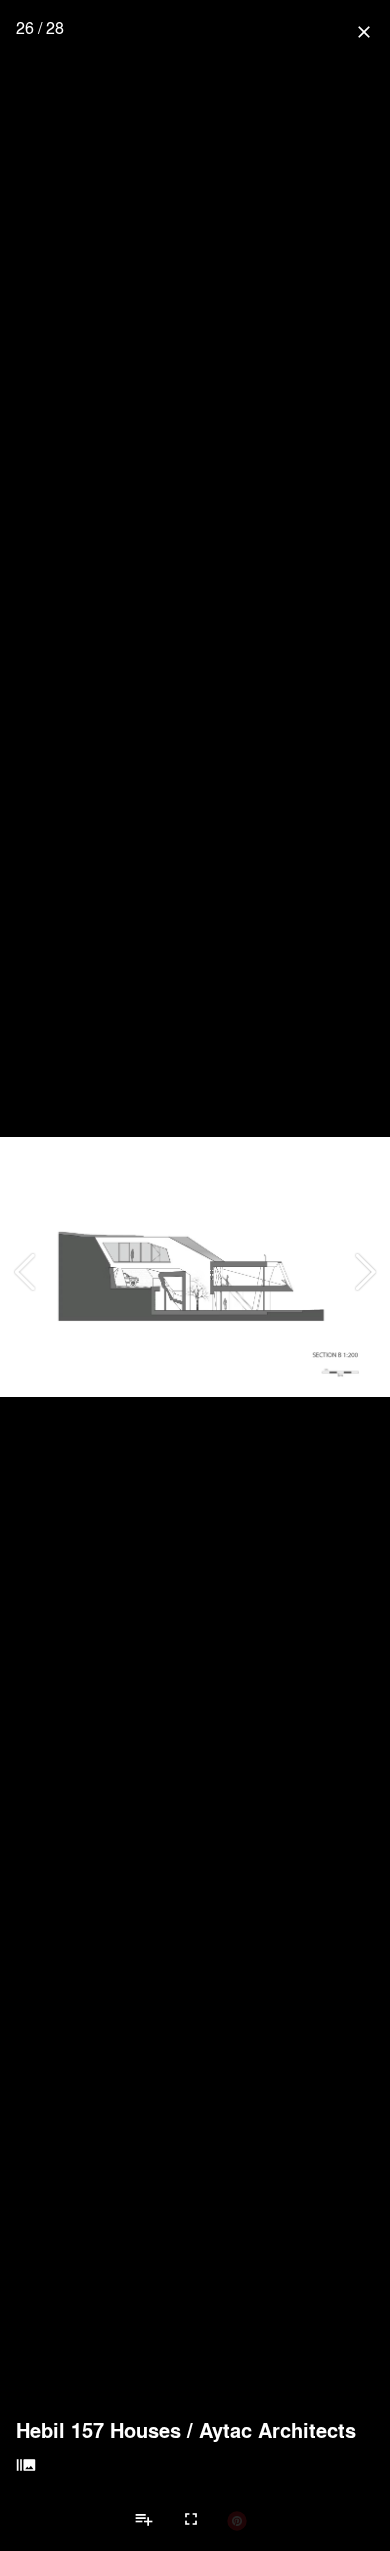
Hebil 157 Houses (98, 2430)
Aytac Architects (277, 2430)
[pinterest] (237, 2520)
